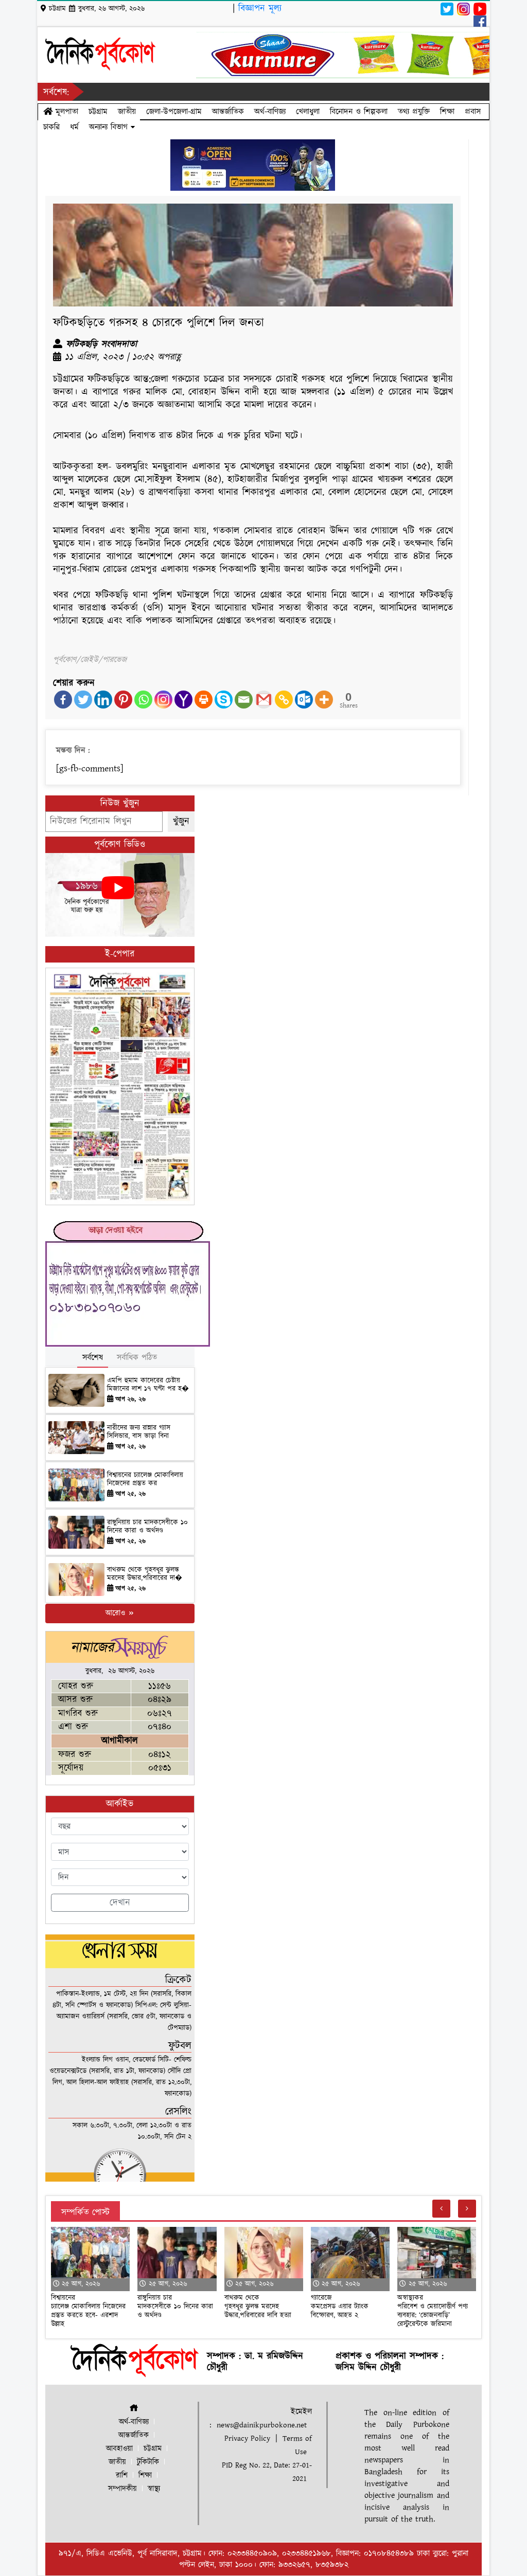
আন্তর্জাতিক (228, 112)
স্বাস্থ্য (154, 2489)
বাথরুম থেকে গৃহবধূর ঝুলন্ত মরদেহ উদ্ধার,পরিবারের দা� (145, 1574)
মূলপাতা (65, 112)
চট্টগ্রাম (98, 112)
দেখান (120, 1903)
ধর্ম (74, 127)
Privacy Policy (247, 2438)
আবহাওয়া (119, 2449)
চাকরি (51, 127)
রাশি (122, 2475)
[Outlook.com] (304, 700)
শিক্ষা (447, 112)
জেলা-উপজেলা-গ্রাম (174, 112)
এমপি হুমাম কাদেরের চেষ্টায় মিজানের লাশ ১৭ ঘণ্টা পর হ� (148, 1385)
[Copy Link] (284, 700)
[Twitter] (83, 700)
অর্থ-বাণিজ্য (270, 112)
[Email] (244, 700)
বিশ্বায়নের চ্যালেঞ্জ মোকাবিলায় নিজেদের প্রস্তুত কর (145, 1480)
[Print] (204, 700)
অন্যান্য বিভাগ (110, 127)
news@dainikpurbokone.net (262, 2425)
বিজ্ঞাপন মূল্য (260, 8)
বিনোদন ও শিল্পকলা (359, 112)
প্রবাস (473, 112)
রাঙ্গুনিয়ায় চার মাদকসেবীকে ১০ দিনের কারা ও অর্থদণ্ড (147, 1527)
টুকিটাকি (148, 2462)
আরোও (117, 1613)
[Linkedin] (103, 700)
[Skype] (224, 700)
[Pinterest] (123, 700)
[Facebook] (63, 700)
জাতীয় (127, 112)
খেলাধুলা (308, 112)
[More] (324, 700)
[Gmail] (264, 700)
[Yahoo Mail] (183, 700)
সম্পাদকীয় (122, 2489)
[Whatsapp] (143, 700)
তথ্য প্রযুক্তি (414, 112)
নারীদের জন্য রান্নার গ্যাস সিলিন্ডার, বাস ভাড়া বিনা (139, 1432)
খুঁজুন (181, 821)
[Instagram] (163, 700)
